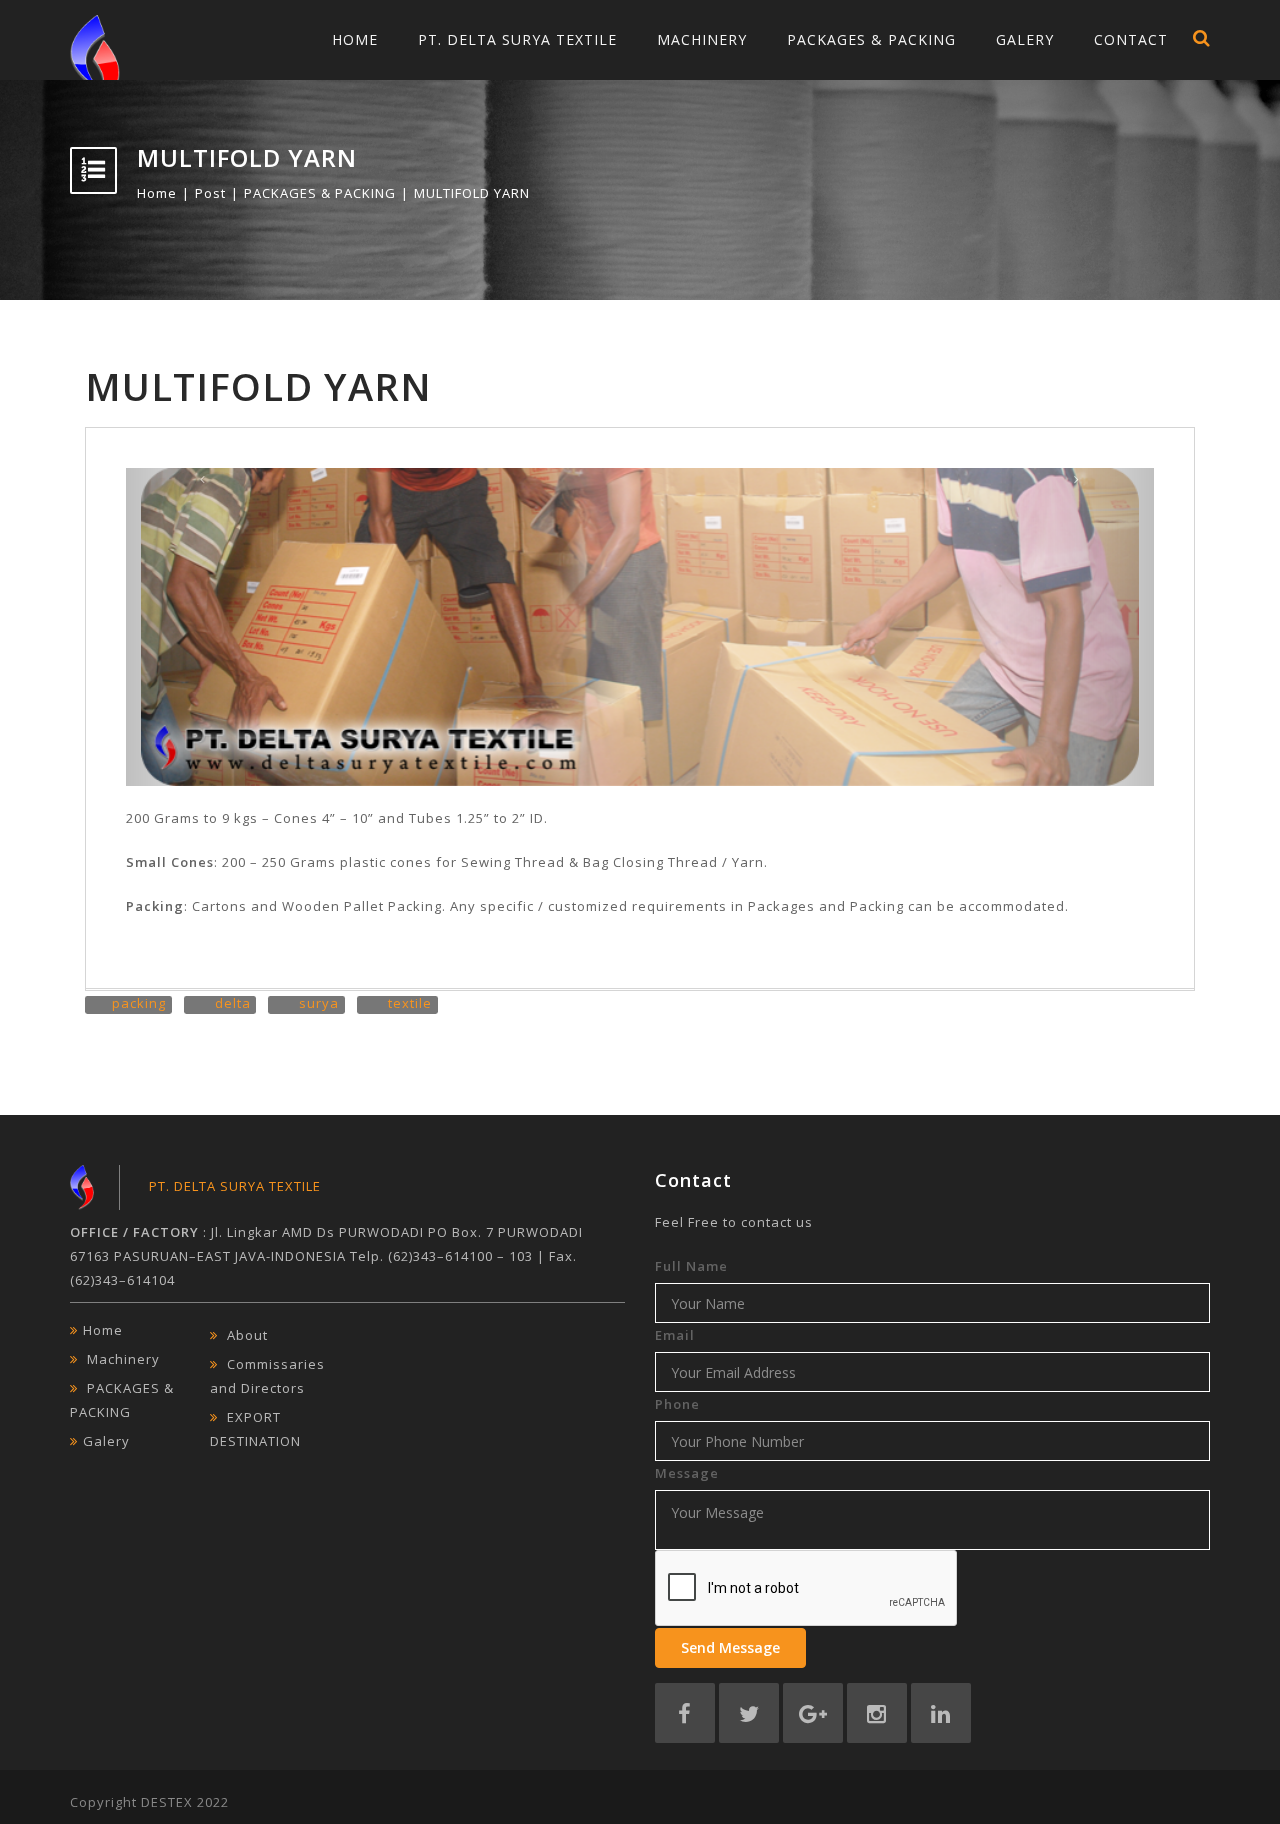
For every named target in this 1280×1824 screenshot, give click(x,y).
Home (355, 39)
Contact (1131, 39)
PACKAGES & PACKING (871, 39)
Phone (677, 1404)
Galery (1025, 39)
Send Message (730, 1647)
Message (687, 1473)
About (247, 1335)
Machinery (702, 39)
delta (233, 1003)
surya (319, 1003)
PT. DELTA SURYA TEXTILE (517, 39)
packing (139, 1003)
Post (210, 193)
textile (410, 1003)
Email (675, 1335)
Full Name (691, 1266)
